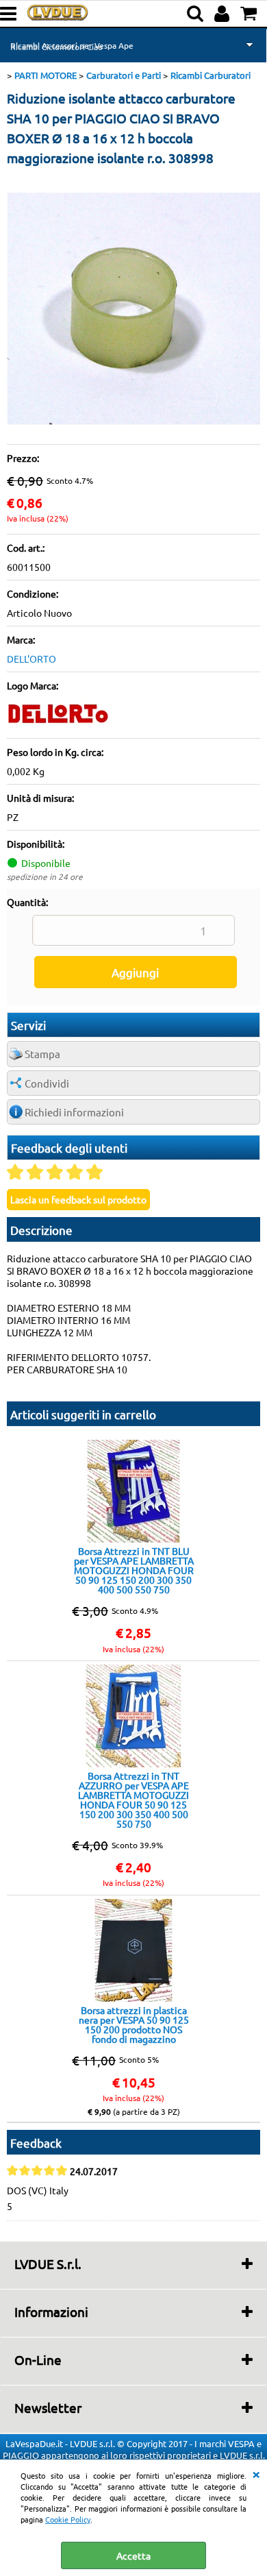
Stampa (42, 1054)
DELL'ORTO (31, 659)
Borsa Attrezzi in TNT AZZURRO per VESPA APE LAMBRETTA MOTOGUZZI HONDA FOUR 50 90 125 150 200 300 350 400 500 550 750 (133, 1800)
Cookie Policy (68, 2519)
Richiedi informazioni (74, 1112)
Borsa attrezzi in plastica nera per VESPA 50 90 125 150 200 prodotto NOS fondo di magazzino (134, 2024)
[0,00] (250, 14)
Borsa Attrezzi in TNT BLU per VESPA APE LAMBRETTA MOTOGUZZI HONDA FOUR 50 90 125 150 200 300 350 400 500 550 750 (134, 1570)
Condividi (47, 1083)
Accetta (133, 2555)
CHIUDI (256, 2473)
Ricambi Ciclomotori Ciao (56, 47)
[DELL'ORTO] (58, 725)
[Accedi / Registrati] (224, 14)
